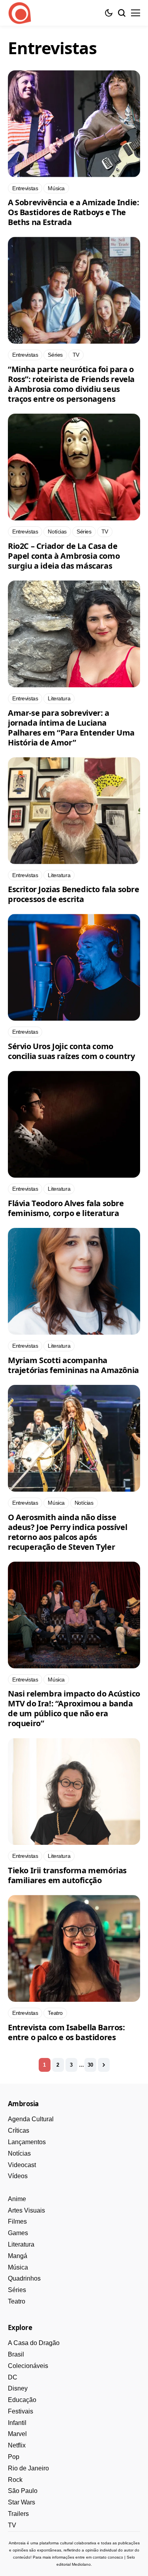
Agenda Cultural (31, 2119)
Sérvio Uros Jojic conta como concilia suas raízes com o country (71, 1051)
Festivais (21, 2411)
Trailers (18, 2514)
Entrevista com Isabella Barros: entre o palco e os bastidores (67, 2032)
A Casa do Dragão (34, 2343)
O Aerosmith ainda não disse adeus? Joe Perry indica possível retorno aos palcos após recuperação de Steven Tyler (67, 1532)
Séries (17, 2290)
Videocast (22, 2165)
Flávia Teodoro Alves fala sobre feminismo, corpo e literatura (66, 1208)
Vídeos (18, 2176)
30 (90, 2065)
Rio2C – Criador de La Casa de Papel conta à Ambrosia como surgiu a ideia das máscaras (64, 556)
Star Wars (22, 2502)
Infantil (17, 2423)
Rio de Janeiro (28, 2468)
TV (12, 2525)
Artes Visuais (26, 2210)
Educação (22, 2400)
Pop (14, 2457)
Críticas (19, 2131)
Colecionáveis (28, 2366)
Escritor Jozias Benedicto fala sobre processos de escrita (74, 894)
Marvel (17, 2434)
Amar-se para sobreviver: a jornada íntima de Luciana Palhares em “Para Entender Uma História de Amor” (71, 728)
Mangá (18, 2256)
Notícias (19, 2153)
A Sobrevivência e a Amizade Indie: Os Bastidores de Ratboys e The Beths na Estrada (73, 212)
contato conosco (108, 2557)
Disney (18, 2388)
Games (18, 2233)
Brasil (16, 2354)
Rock (15, 2480)
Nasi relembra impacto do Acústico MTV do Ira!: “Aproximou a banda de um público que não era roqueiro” (74, 1708)
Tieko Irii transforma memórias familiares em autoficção (67, 1875)
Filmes (17, 2221)
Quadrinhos (24, 2278)
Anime (17, 2199)
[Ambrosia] (20, 13)
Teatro (17, 2301)
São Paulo (23, 2491)
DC (13, 2377)
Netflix (17, 2445)
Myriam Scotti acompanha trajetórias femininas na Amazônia (73, 1365)
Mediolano (81, 2564)
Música (18, 2267)
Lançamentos (27, 2142)
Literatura (21, 2244)
